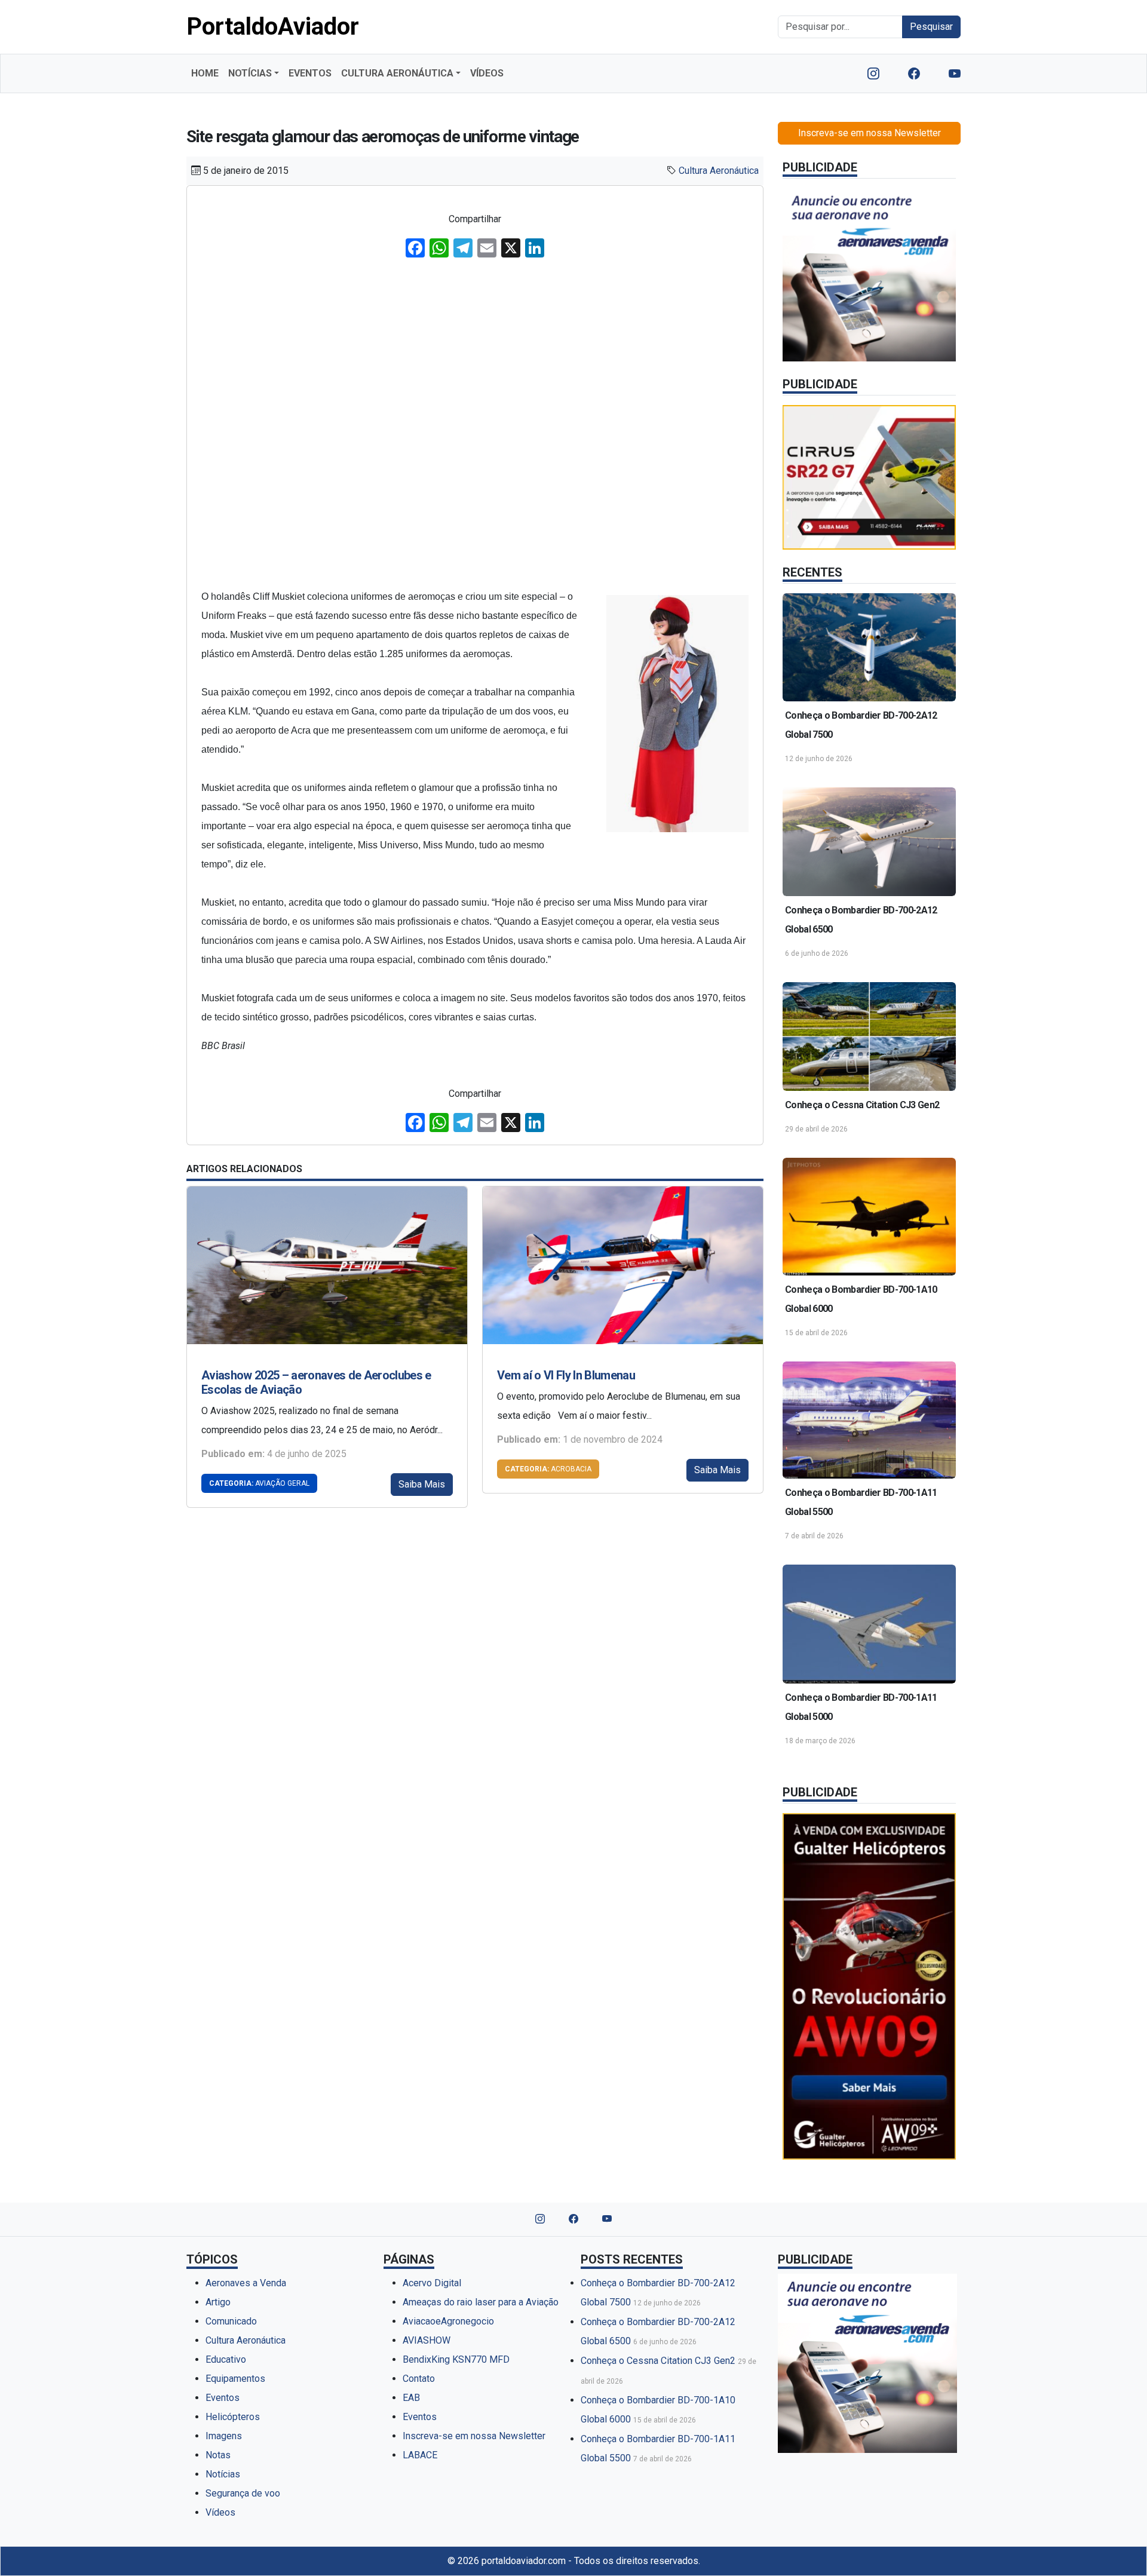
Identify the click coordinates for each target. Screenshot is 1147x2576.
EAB (411, 2398)
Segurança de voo (243, 2493)
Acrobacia (548, 1469)
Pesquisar (931, 27)
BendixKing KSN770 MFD (456, 2359)
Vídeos (220, 2512)
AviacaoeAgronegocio (448, 2321)
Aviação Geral (259, 1483)
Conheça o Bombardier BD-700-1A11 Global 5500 (861, 1502)
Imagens (224, 2436)
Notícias (223, 2474)
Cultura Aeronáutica (719, 171)
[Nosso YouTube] (955, 73)
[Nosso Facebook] (914, 73)
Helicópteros (233, 2417)
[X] (511, 249)
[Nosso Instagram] (873, 73)
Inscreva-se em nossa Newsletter (870, 133)
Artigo (218, 2302)
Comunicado (231, 2321)
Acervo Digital (432, 2283)
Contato (419, 2379)
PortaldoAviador (273, 27)
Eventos (223, 2398)
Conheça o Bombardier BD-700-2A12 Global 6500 (861, 920)
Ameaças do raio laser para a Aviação (481, 2302)
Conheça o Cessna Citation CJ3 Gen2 (862, 1105)
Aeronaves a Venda (246, 2283)
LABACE (420, 2455)
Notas (218, 2455)
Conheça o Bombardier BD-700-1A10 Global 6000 (861, 1299)
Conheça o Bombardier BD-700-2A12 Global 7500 (861, 725)
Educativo (226, 2359)
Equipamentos (235, 2379)
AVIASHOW (427, 2340)
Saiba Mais (422, 1484)
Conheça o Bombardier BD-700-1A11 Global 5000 (861, 1707)
